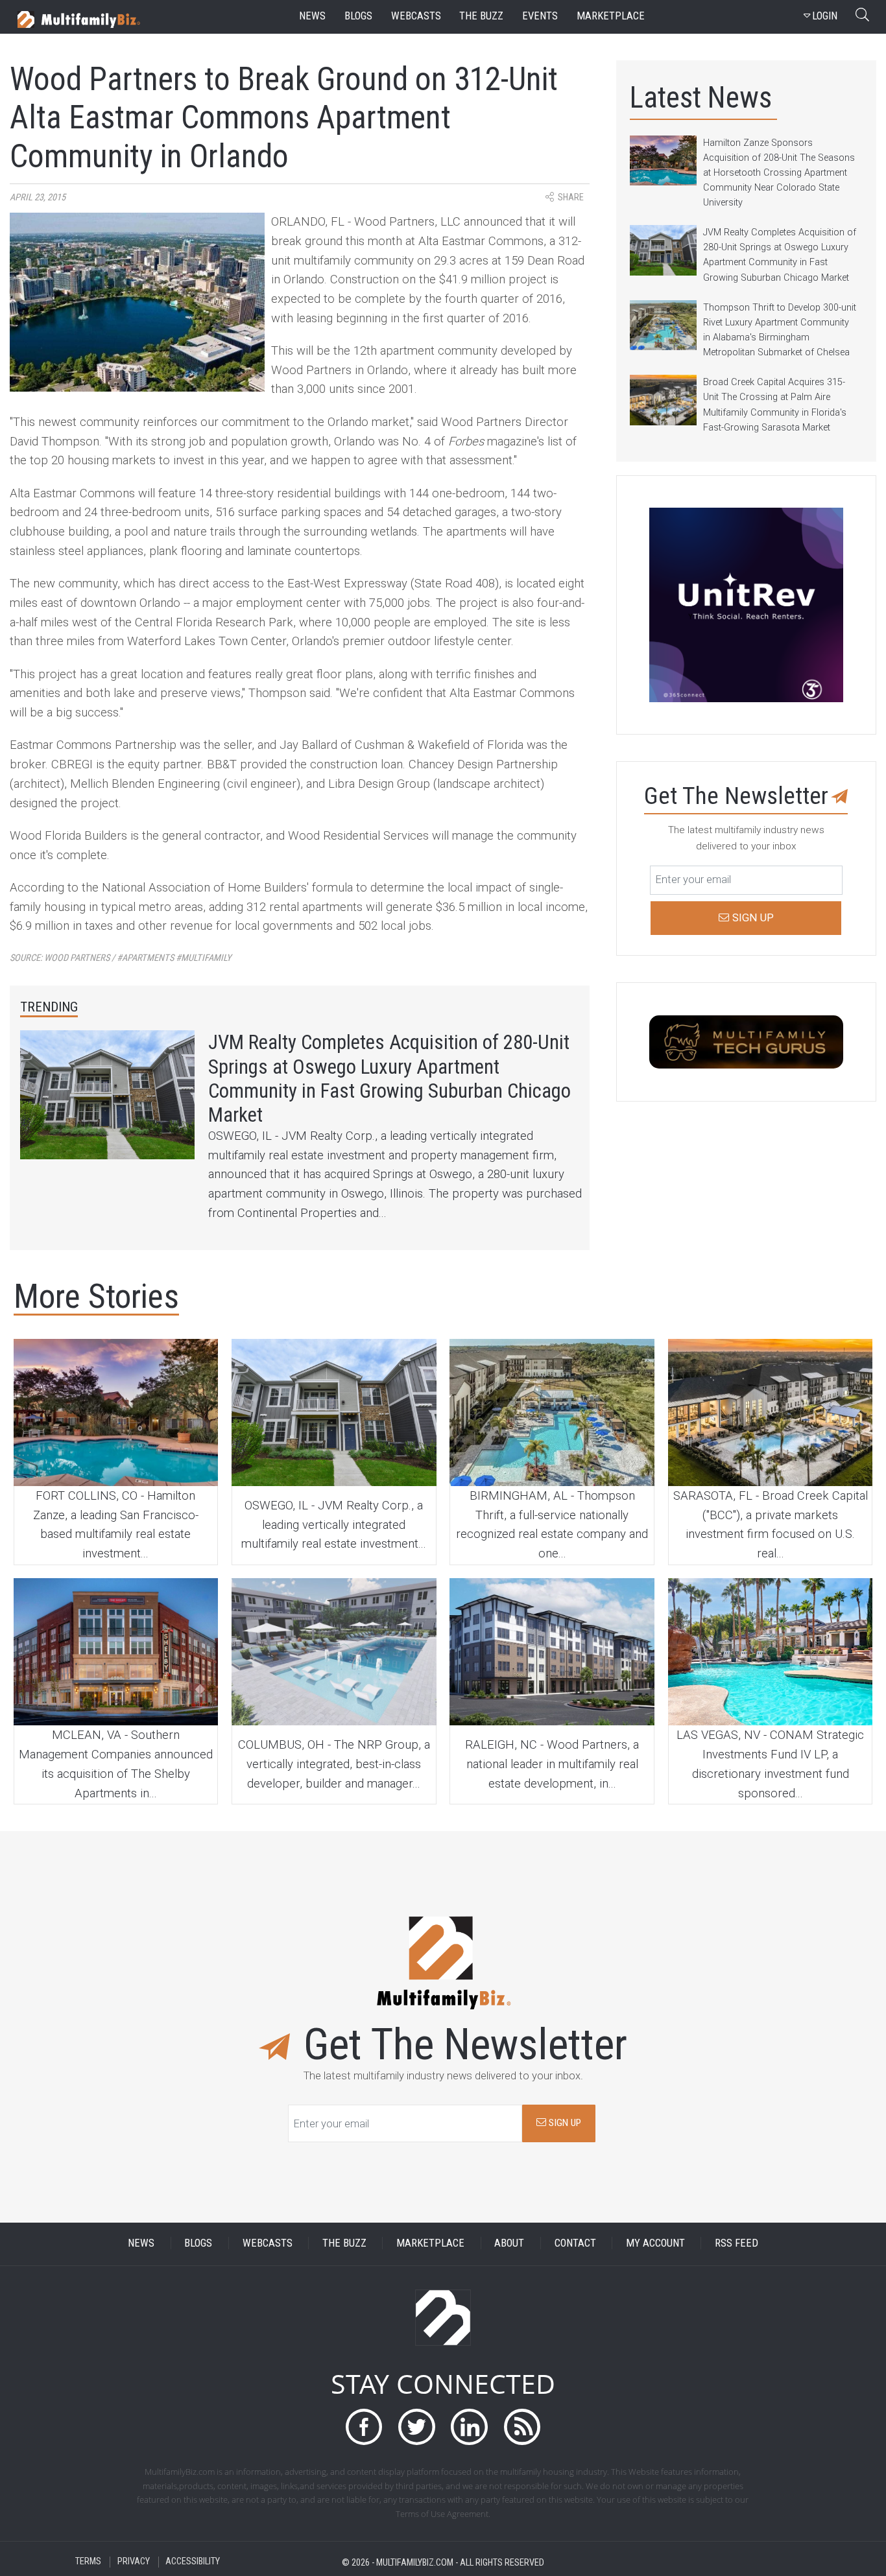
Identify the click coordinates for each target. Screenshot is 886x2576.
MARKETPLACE (430, 2243)
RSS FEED (736, 2243)
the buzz (481, 16)
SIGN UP (564, 2123)
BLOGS (198, 2243)
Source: (121, 958)
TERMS (88, 2562)
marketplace (611, 16)
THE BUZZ (344, 2243)
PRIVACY (134, 2562)
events (540, 16)
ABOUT (509, 2243)
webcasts (416, 16)
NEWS (141, 2243)
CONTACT (575, 2243)
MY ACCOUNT (655, 2243)
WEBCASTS (268, 2243)
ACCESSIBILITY (193, 2562)
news (312, 16)
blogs (358, 16)
